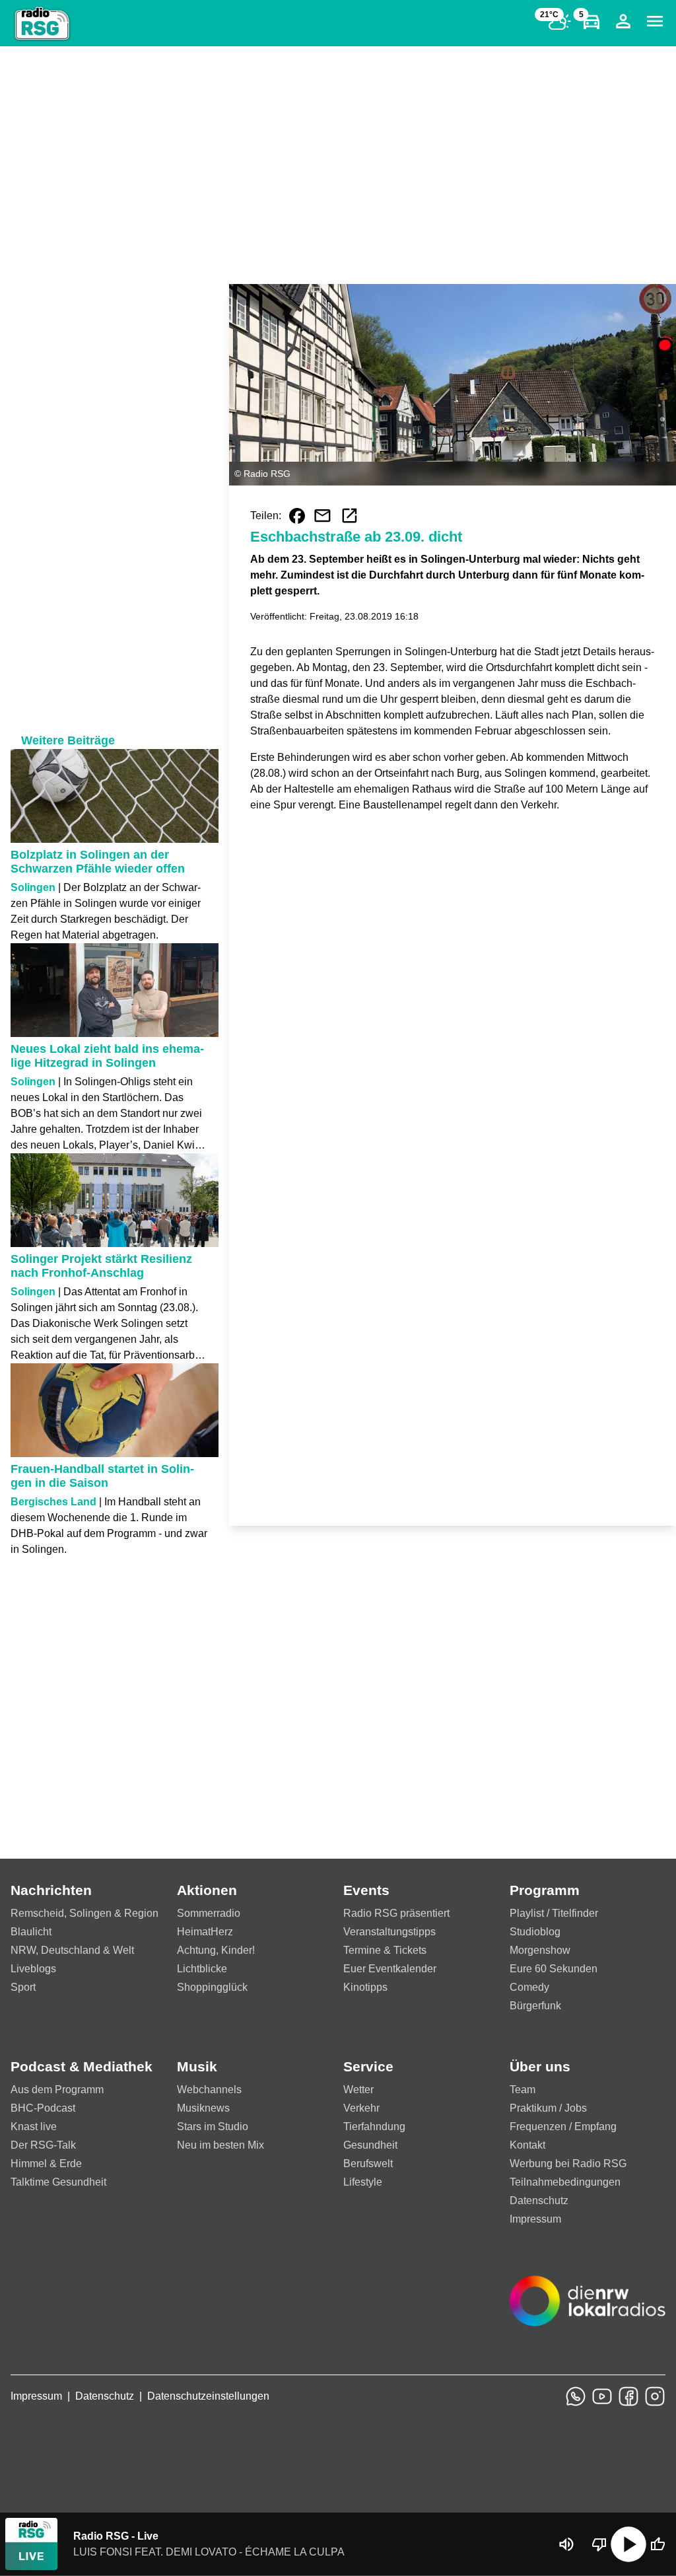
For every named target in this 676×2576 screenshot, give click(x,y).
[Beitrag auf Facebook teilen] (297, 516)
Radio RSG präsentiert (396, 1913)
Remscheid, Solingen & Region (84, 1913)
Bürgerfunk (535, 2006)
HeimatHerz (205, 1932)
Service (368, 2066)
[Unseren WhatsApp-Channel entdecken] (576, 2396)
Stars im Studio (213, 2127)
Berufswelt (368, 2164)
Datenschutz (539, 2200)
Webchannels (209, 2090)
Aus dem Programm (57, 2090)
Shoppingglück (212, 1987)
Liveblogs (33, 1969)
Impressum (535, 2219)
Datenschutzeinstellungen (208, 2396)
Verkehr (361, 2108)
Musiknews (203, 2108)
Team (523, 2090)
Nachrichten (51, 1890)
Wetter (358, 2090)
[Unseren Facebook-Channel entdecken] (628, 2396)
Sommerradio (209, 1913)
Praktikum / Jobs (548, 2108)
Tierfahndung (374, 2127)
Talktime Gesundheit (58, 2182)
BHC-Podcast (43, 2108)
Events (366, 1890)
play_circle (628, 2544)
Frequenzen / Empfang (563, 2127)
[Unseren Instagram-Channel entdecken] (655, 2396)
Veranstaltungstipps (389, 1932)
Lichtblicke (202, 1969)
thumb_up (658, 2544)
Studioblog (535, 1932)
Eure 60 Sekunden (554, 1969)
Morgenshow (540, 1950)
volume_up (566, 2544)
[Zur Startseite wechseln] (42, 24)
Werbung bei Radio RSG (568, 2164)
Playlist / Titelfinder (554, 1913)
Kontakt (527, 2145)
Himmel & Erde (46, 2164)
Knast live (34, 2127)
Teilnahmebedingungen (565, 2182)
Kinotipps (365, 1987)
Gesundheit (370, 2145)
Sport (23, 1987)
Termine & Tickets (385, 1950)
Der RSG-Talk (43, 2145)
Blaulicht (31, 1932)
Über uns (540, 2066)
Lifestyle (363, 2182)
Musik (197, 2066)
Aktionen (207, 1890)
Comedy (529, 1987)
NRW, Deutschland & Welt (72, 1950)
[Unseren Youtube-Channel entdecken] (602, 2396)
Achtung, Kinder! (216, 1950)
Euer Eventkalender (390, 1969)
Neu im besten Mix (220, 2145)
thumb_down (599, 2544)
